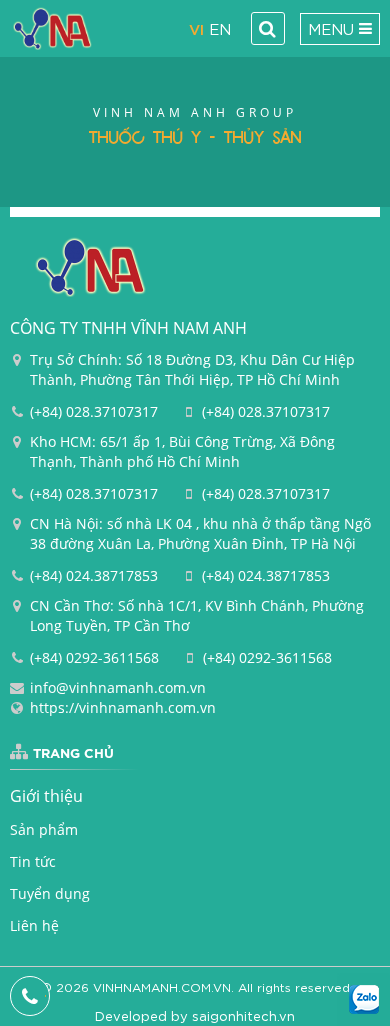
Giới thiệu (46, 796)
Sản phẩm (44, 829)
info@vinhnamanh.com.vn (118, 687)
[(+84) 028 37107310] (30, 996)
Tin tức (33, 861)
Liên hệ (34, 925)
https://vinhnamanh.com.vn (123, 707)
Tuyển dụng (50, 893)
